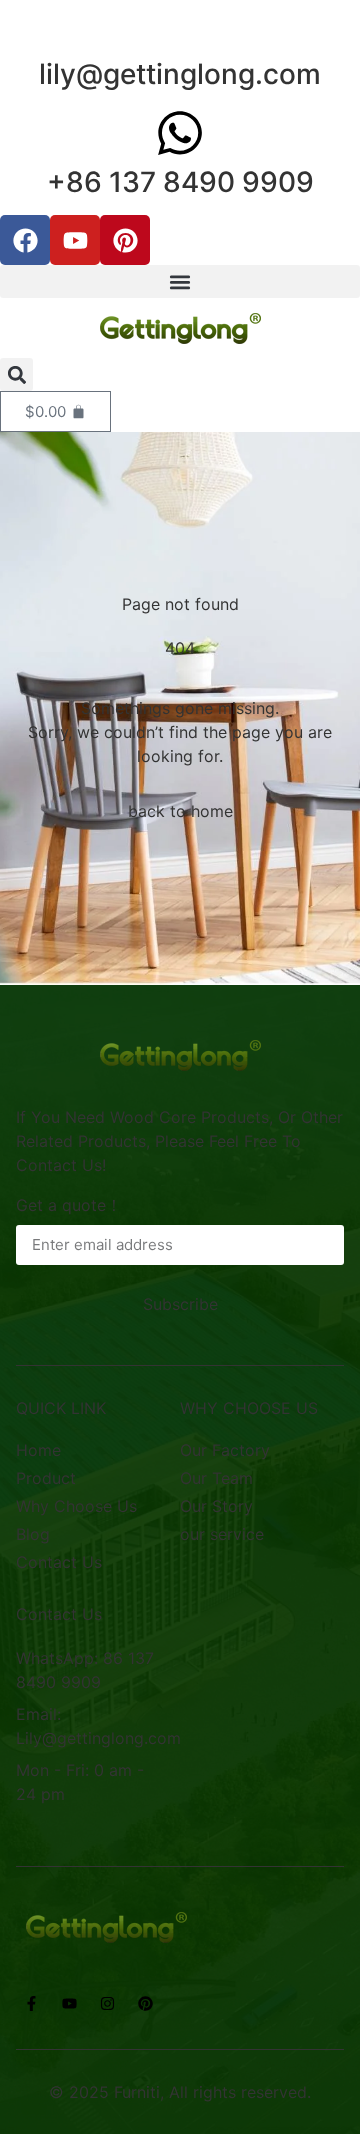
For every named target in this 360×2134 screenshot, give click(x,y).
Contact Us (59, 1562)
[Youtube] (75, 240)
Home (38, 1450)
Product (46, 1478)
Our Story (216, 1506)
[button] (180, 281)
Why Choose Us (76, 1506)
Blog (33, 1534)
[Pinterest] (125, 240)
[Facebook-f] (31, 2004)
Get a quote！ (69, 1205)
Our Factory (225, 1450)
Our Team (216, 1478)
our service (222, 1534)
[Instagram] (107, 2004)
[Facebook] (25, 240)
